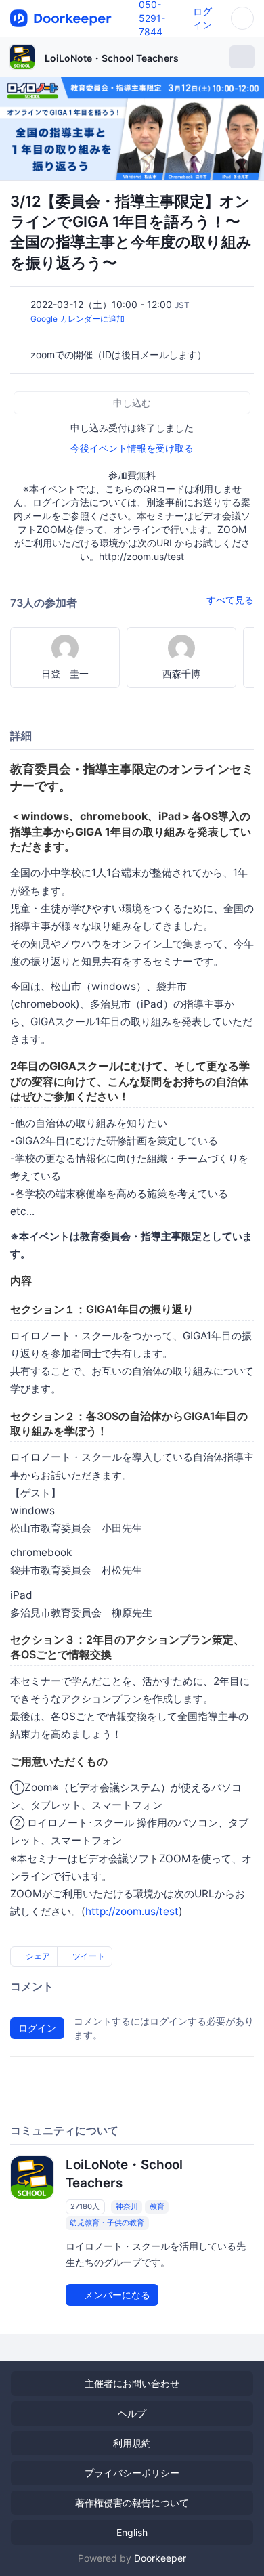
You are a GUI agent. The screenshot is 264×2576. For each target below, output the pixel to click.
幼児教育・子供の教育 (107, 2223)
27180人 (85, 2206)
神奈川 (127, 2206)
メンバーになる (116, 2295)
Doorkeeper (160, 2558)
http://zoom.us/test (132, 1911)
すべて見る (230, 600)
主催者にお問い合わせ (132, 2383)
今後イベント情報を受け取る (132, 448)
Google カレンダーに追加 (78, 319)
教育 (157, 2206)
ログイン (37, 2028)
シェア (37, 1956)
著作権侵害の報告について (132, 2503)
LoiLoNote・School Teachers (112, 58)
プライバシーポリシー (132, 2473)
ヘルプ (132, 2413)
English (132, 2532)
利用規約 (132, 2443)
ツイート (88, 1956)
